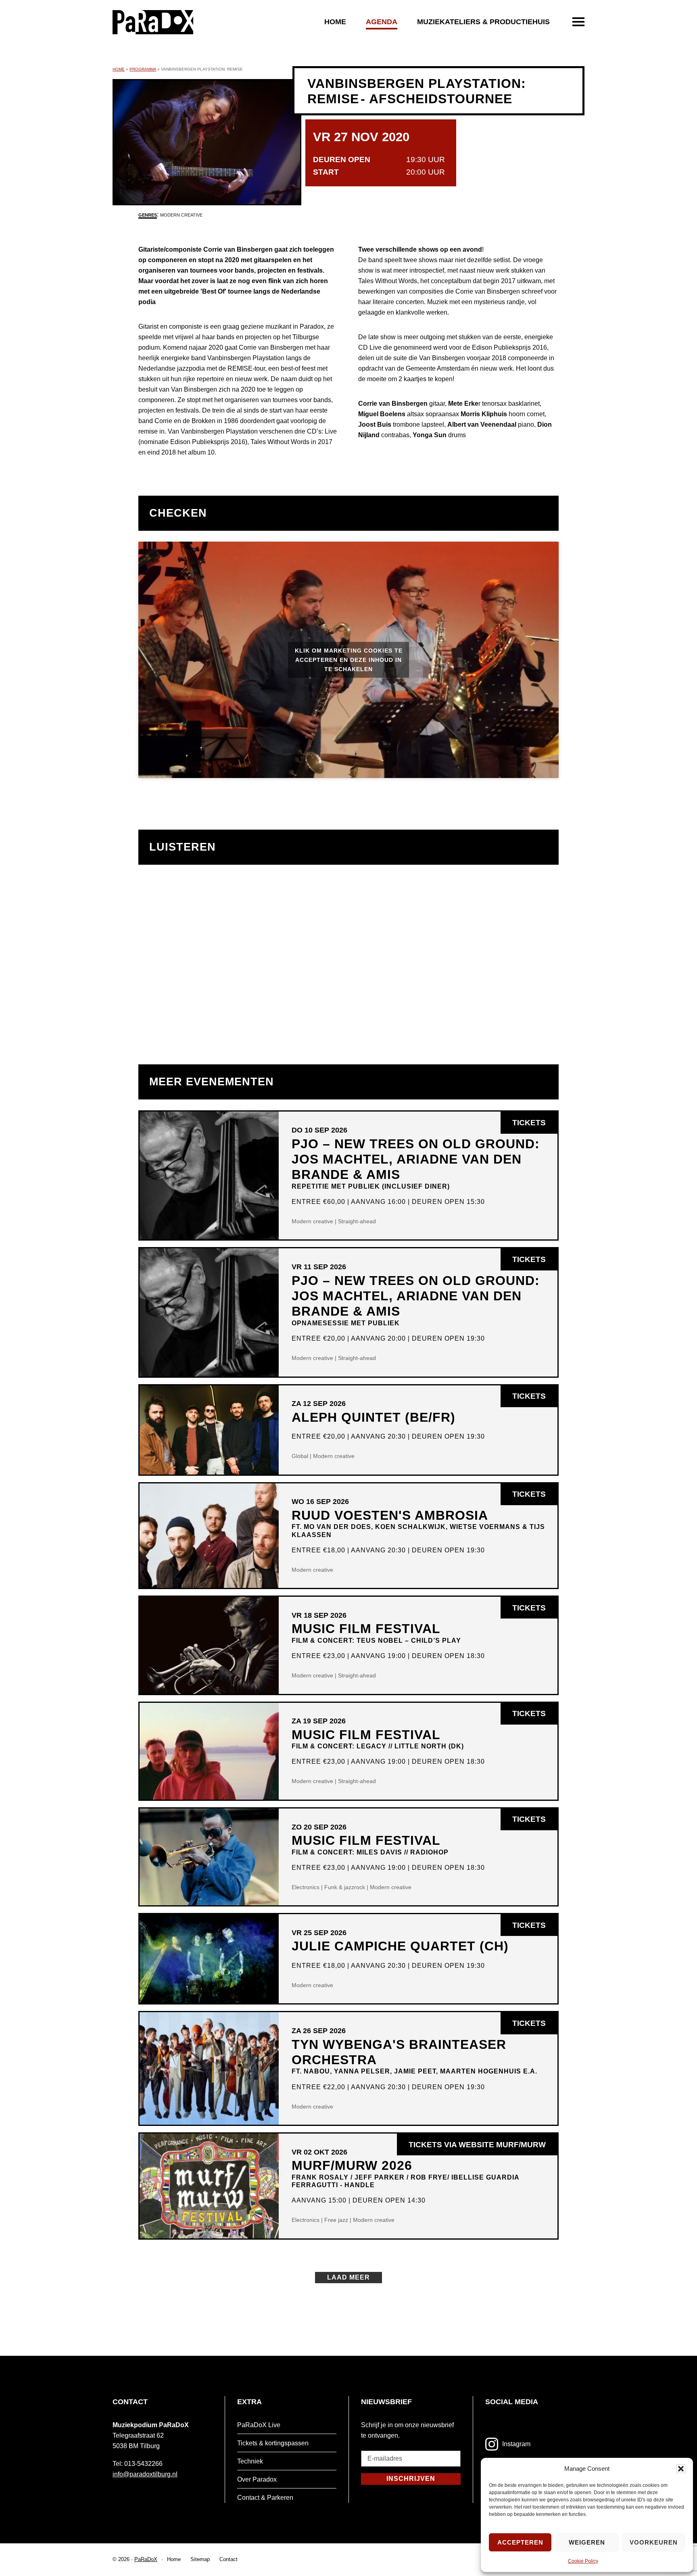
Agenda (382, 22)
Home (335, 22)
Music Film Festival (376, 1632)
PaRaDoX (146, 2559)
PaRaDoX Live (259, 2425)
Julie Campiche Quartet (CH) (400, 1946)
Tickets (535, 1126)
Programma (143, 69)
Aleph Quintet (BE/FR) (374, 1417)
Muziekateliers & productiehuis (483, 22)
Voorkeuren (654, 2542)
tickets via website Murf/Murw (483, 2148)
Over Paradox (257, 2479)
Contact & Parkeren (265, 2498)
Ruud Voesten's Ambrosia (418, 1523)
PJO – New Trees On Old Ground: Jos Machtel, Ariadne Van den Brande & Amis (416, 1163)
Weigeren (587, 2542)
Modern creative (181, 215)
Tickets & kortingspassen (273, 2443)
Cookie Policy (583, 2561)
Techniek (250, 2461)
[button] (681, 2469)
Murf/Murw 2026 (405, 2173)
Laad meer (348, 2277)
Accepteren (520, 2542)
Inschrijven (411, 2479)
